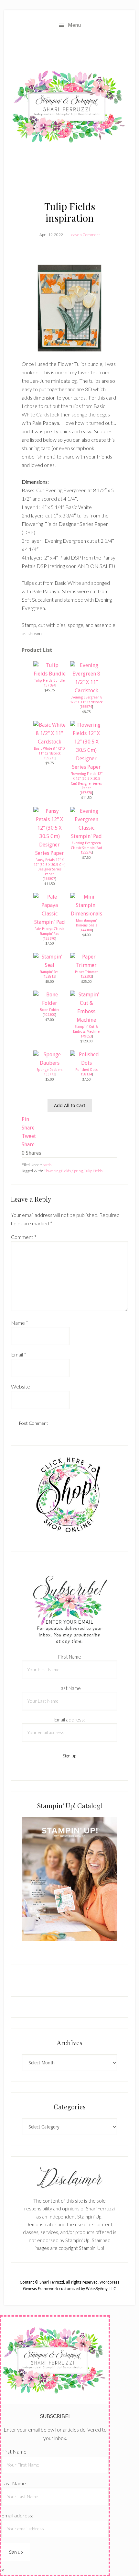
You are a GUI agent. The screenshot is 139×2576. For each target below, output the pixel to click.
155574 (86, 707)
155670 (49, 938)
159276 (49, 758)
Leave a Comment (85, 235)
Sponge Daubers (50, 1070)
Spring (77, 1171)
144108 (86, 930)
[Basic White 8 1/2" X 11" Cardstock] (49, 742)
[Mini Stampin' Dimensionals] (86, 914)
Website (21, 1386)
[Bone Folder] (49, 1003)
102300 (49, 1015)
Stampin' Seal (50, 972)
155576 (86, 852)
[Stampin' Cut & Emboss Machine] (86, 1020)
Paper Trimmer (86, 972)
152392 (86, 976)
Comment (24, 1237)
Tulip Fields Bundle (49, 680)
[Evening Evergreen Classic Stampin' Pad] (86, 836)
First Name (70, 1657)
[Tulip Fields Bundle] (49, 674)
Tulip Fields (93, 1171)
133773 (49, 1074)
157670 (86, 793)
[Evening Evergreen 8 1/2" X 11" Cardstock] (86, 691)
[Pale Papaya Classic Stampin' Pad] (49, 922)
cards (47, 1165)
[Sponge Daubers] (49, 1063)
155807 (49, 879)
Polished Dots (86, 1070)
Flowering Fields (57, 1171)
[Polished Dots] (86, 1063)
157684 (49, 685)
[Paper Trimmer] (86, 965)
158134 (86, 1074)
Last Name (70, 1688)
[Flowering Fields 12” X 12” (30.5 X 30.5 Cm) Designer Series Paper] (86, 767)
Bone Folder (50, 1010)
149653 (86, 1036)
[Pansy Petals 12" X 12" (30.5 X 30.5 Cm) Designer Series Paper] (49, 853)
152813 (49, 976)
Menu (75, 25)
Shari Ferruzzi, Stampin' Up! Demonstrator (69, 107)
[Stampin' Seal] (49, 965)
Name (20, 1323)
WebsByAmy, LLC (101, 2289)
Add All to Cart (70, 1105)
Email (19, 1354)
